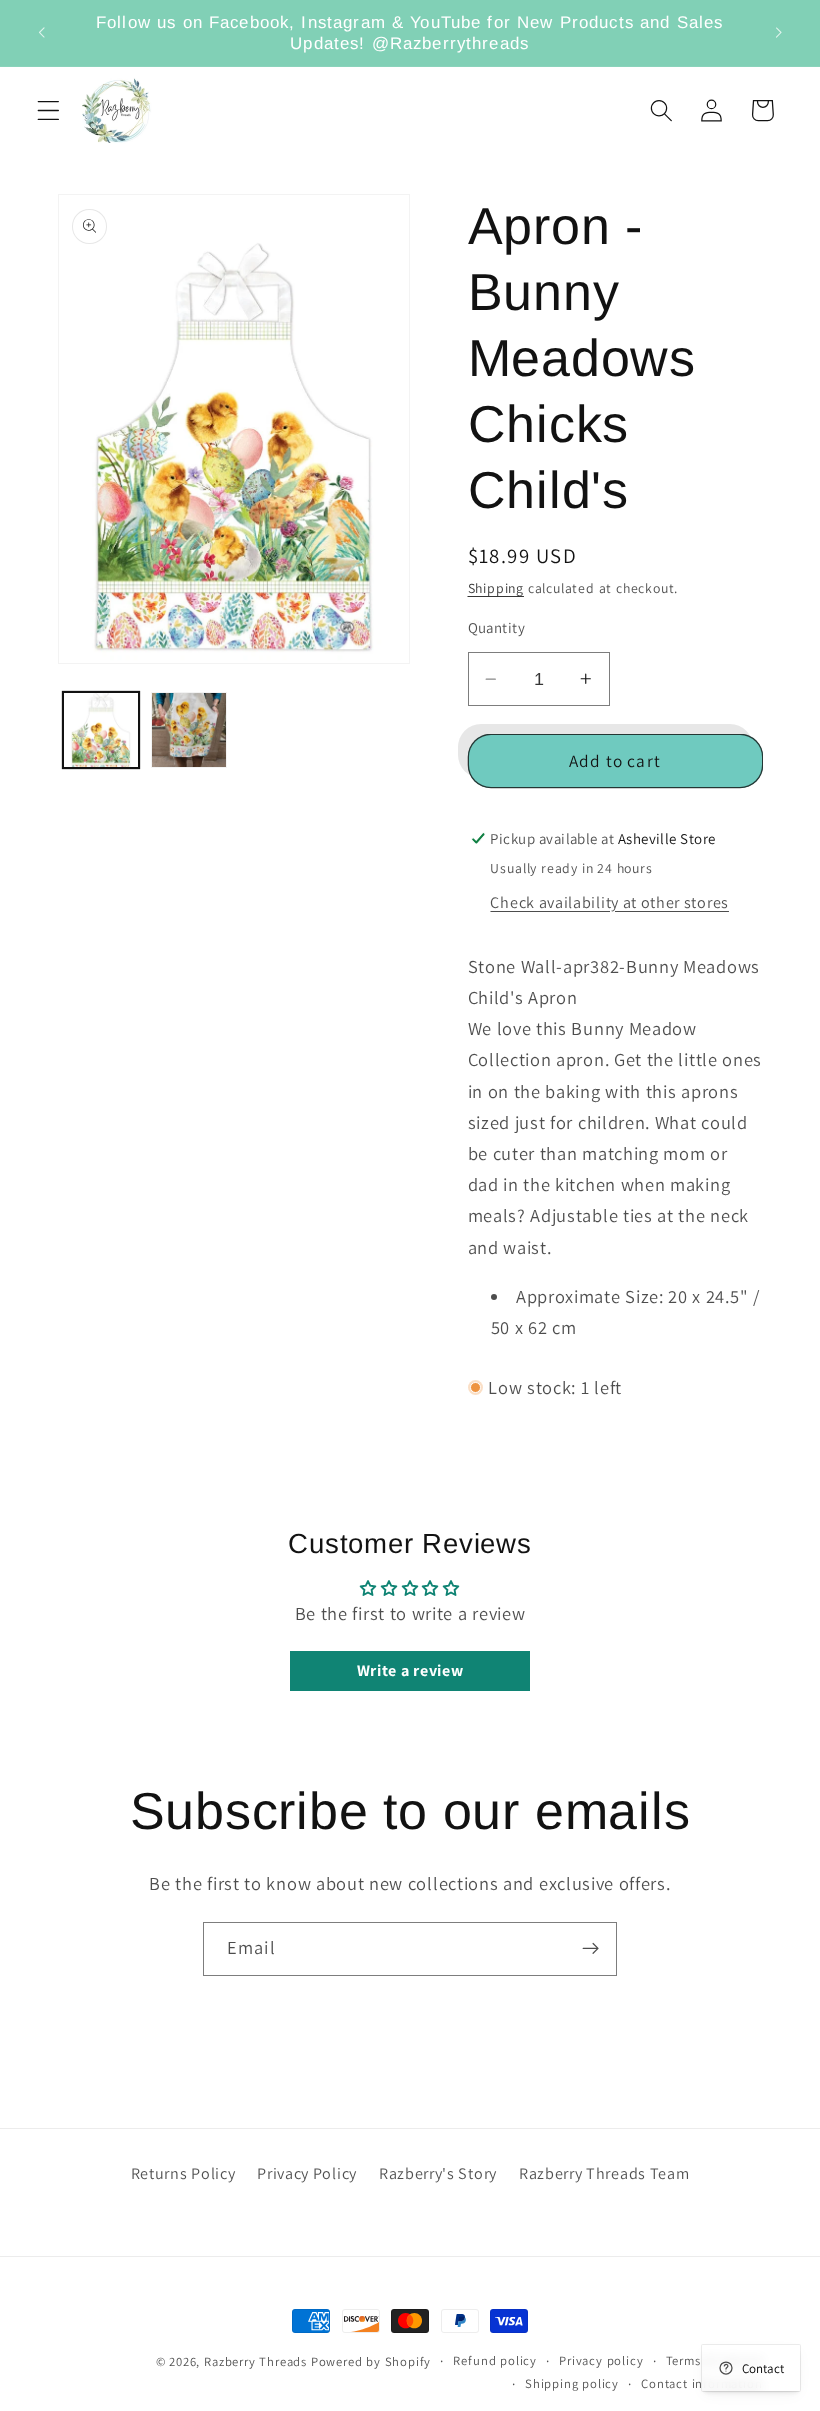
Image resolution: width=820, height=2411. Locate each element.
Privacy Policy (307, 2173)
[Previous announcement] (42, 33)
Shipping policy (572, 2383)
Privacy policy (601, 2360)
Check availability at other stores (609, 902)
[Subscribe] (590, 1949)
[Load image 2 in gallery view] (189, 730)
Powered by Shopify (371, 2361)
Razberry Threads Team (604, 2173)
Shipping (496, 588)
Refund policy (494, 2360)
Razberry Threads (255, 2361)
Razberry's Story (438, 2173)
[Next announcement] (778, 33)
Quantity (497, 627)
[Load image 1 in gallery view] (101, 730)
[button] (48, 110)
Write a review (410, 1670)
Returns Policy (183, 2173)
